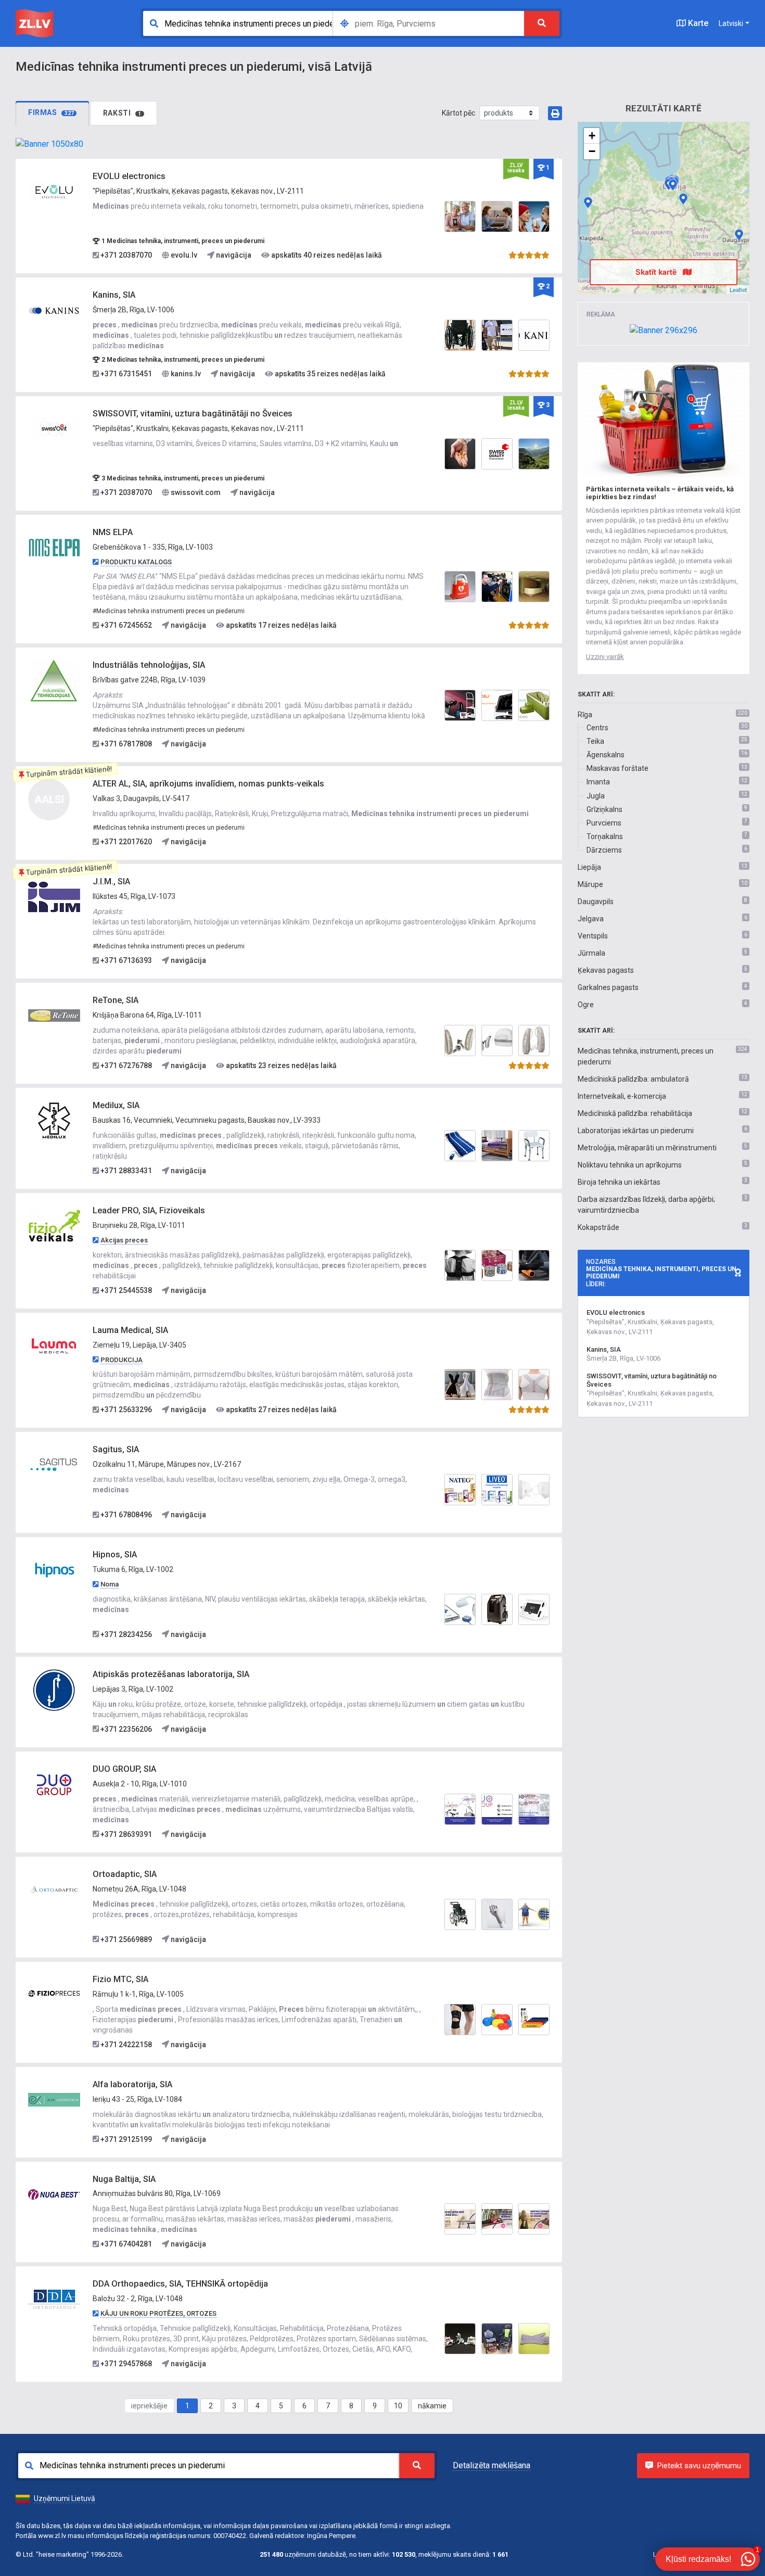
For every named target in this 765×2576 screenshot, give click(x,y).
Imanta (598, 782)
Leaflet (738, 289)
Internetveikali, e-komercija (622, 1096)
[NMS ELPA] (54, 548)
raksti (122, 113)
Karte (697, 23)
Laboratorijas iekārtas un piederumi (636, 1131)
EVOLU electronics (129, 176)
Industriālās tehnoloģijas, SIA (149, 665)
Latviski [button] (731, 23)
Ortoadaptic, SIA (125, 1874)
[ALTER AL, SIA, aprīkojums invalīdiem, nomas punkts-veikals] (739, 235)
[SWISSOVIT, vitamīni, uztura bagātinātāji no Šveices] (54, 429)
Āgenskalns (605, 755)
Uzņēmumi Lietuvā (65, 2498)
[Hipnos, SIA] (54, 1570)
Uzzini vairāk (605, 657)
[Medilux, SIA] (54, 1121)
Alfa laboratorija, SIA (132, 2084)
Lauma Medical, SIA (130, 1330)
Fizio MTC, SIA (120, 1979)
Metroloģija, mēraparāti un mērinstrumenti (647, 1148)
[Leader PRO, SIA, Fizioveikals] (54, 1226)
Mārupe (590, 884)
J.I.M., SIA (111, 881)
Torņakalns (605, 836)
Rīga (585, 715)
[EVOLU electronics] (54, 192)
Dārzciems (604, 850)
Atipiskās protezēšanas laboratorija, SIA (171, 1674)
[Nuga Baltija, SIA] (54, 2194)
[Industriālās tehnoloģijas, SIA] (54, 680)
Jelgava (591, 919)
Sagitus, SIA (116, 1449)
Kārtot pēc (458, 113)
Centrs (597, 728)
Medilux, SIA (116, 1105)
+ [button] (592, 136)
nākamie (432, 2406)
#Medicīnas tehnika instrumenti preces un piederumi (169, 611)
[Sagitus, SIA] (54, 1465)
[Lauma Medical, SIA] (54, 1345)
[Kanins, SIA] (54, 310)
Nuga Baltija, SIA (124, 2179)
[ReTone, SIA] (54, 1016)
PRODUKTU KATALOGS (136, 562)
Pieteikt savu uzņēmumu (699, 2466)
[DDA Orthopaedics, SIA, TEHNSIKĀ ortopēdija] (54, 2299)
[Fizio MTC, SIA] (54, 1994)
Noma (110, 1584)
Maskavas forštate (617, 768)
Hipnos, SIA (115, 1555)
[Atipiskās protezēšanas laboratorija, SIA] (54, 1689)
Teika (595, 741)
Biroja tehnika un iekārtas (619, 1182)
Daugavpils (596, 902)
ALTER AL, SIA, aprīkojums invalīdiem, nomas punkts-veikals (208, 784)
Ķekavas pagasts (606, 970)
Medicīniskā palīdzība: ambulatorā (633, 1079)
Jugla (596, 796)
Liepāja (589, 867)
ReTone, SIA (116, 1000)
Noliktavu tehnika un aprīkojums (630, 1165)
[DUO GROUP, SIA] (54, 1784)
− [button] (592, 151)
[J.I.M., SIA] (54, 897)
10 (398, 2406)
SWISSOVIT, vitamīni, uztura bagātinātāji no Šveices (193, 414)
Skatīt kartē (657, 272)
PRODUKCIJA (122, 1360)
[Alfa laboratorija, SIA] (54, 2099)
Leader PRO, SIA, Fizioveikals (149, 1210)
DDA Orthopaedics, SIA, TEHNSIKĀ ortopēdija (180, 2284)
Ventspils (593, 936)
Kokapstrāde (598, 1227)
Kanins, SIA (114, 295)
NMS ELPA (113, 532)
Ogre (586, 1005)
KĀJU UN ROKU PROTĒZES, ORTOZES (158, 2313)
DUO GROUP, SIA (124, 1769)
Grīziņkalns (604, 809)
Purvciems (604, 823)
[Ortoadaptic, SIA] (54, 1889)
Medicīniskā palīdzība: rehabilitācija (635, 1113)
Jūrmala (591, 953)
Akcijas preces (124, 1240)
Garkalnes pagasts (608, 987)
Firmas (51, 112)
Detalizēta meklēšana (492, 2465)
